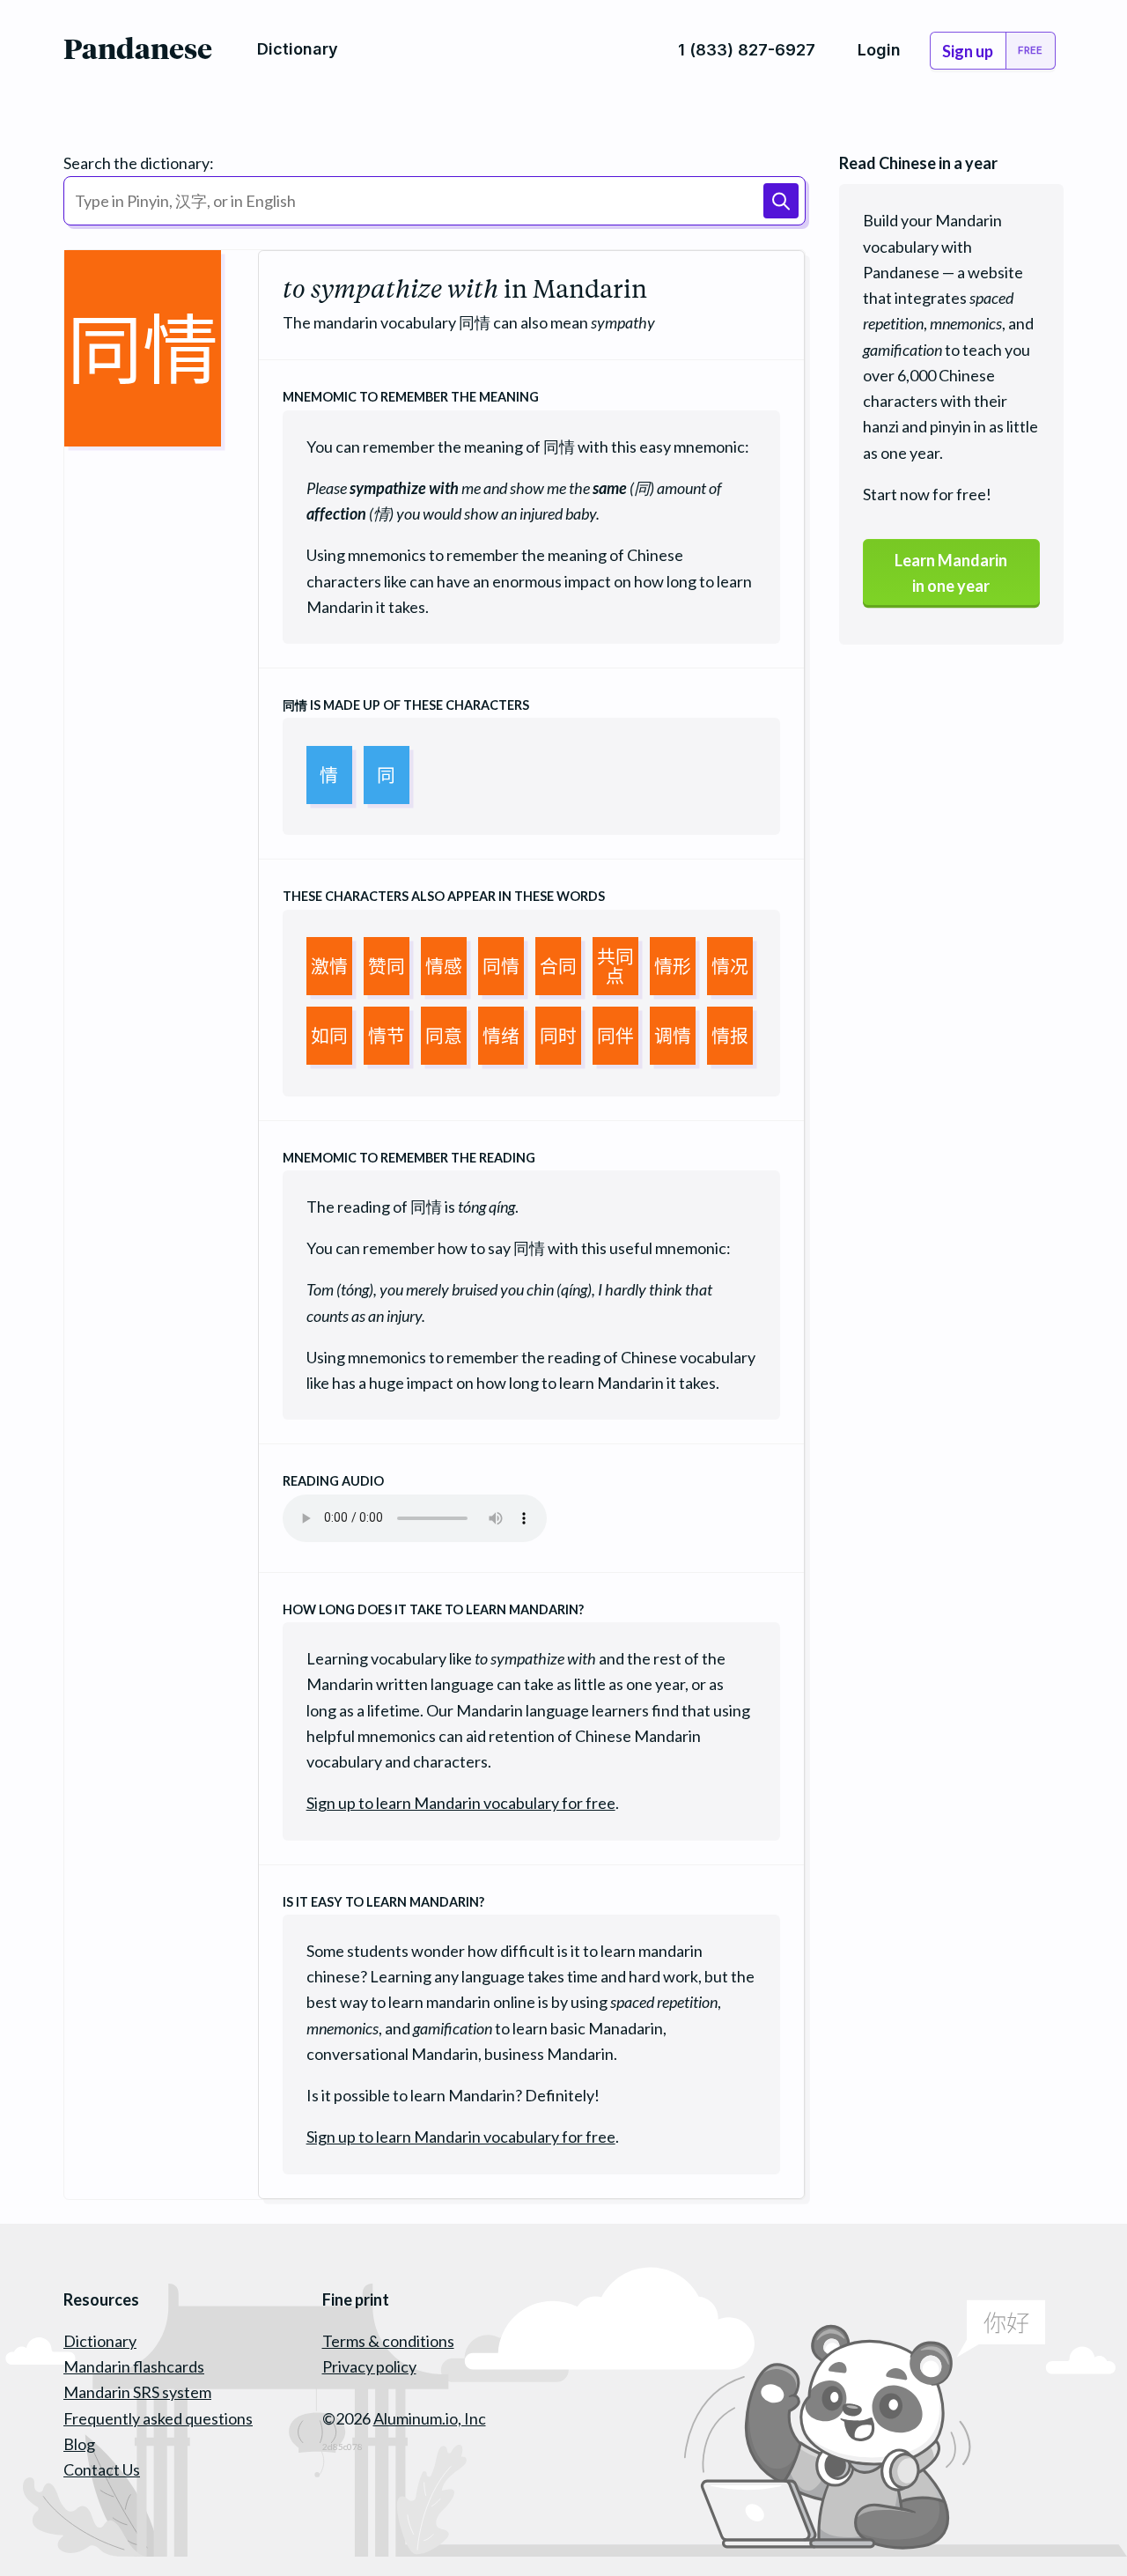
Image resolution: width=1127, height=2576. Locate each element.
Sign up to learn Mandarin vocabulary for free (461, 1803)
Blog (79, 2444)
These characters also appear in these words (444, 896)
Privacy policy (369, 2366)
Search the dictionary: (139, 163)
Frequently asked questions (158, 2418)
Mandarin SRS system (137, 2392)
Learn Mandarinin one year (951, 573)
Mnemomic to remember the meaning (411, 397)
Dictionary (100, 2341)
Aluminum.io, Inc (430, 2418)
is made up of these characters (406, 705)
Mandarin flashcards (134, 2366)
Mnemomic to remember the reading (409, 1158)
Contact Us (102, 2469)
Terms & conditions (388, 2341)
